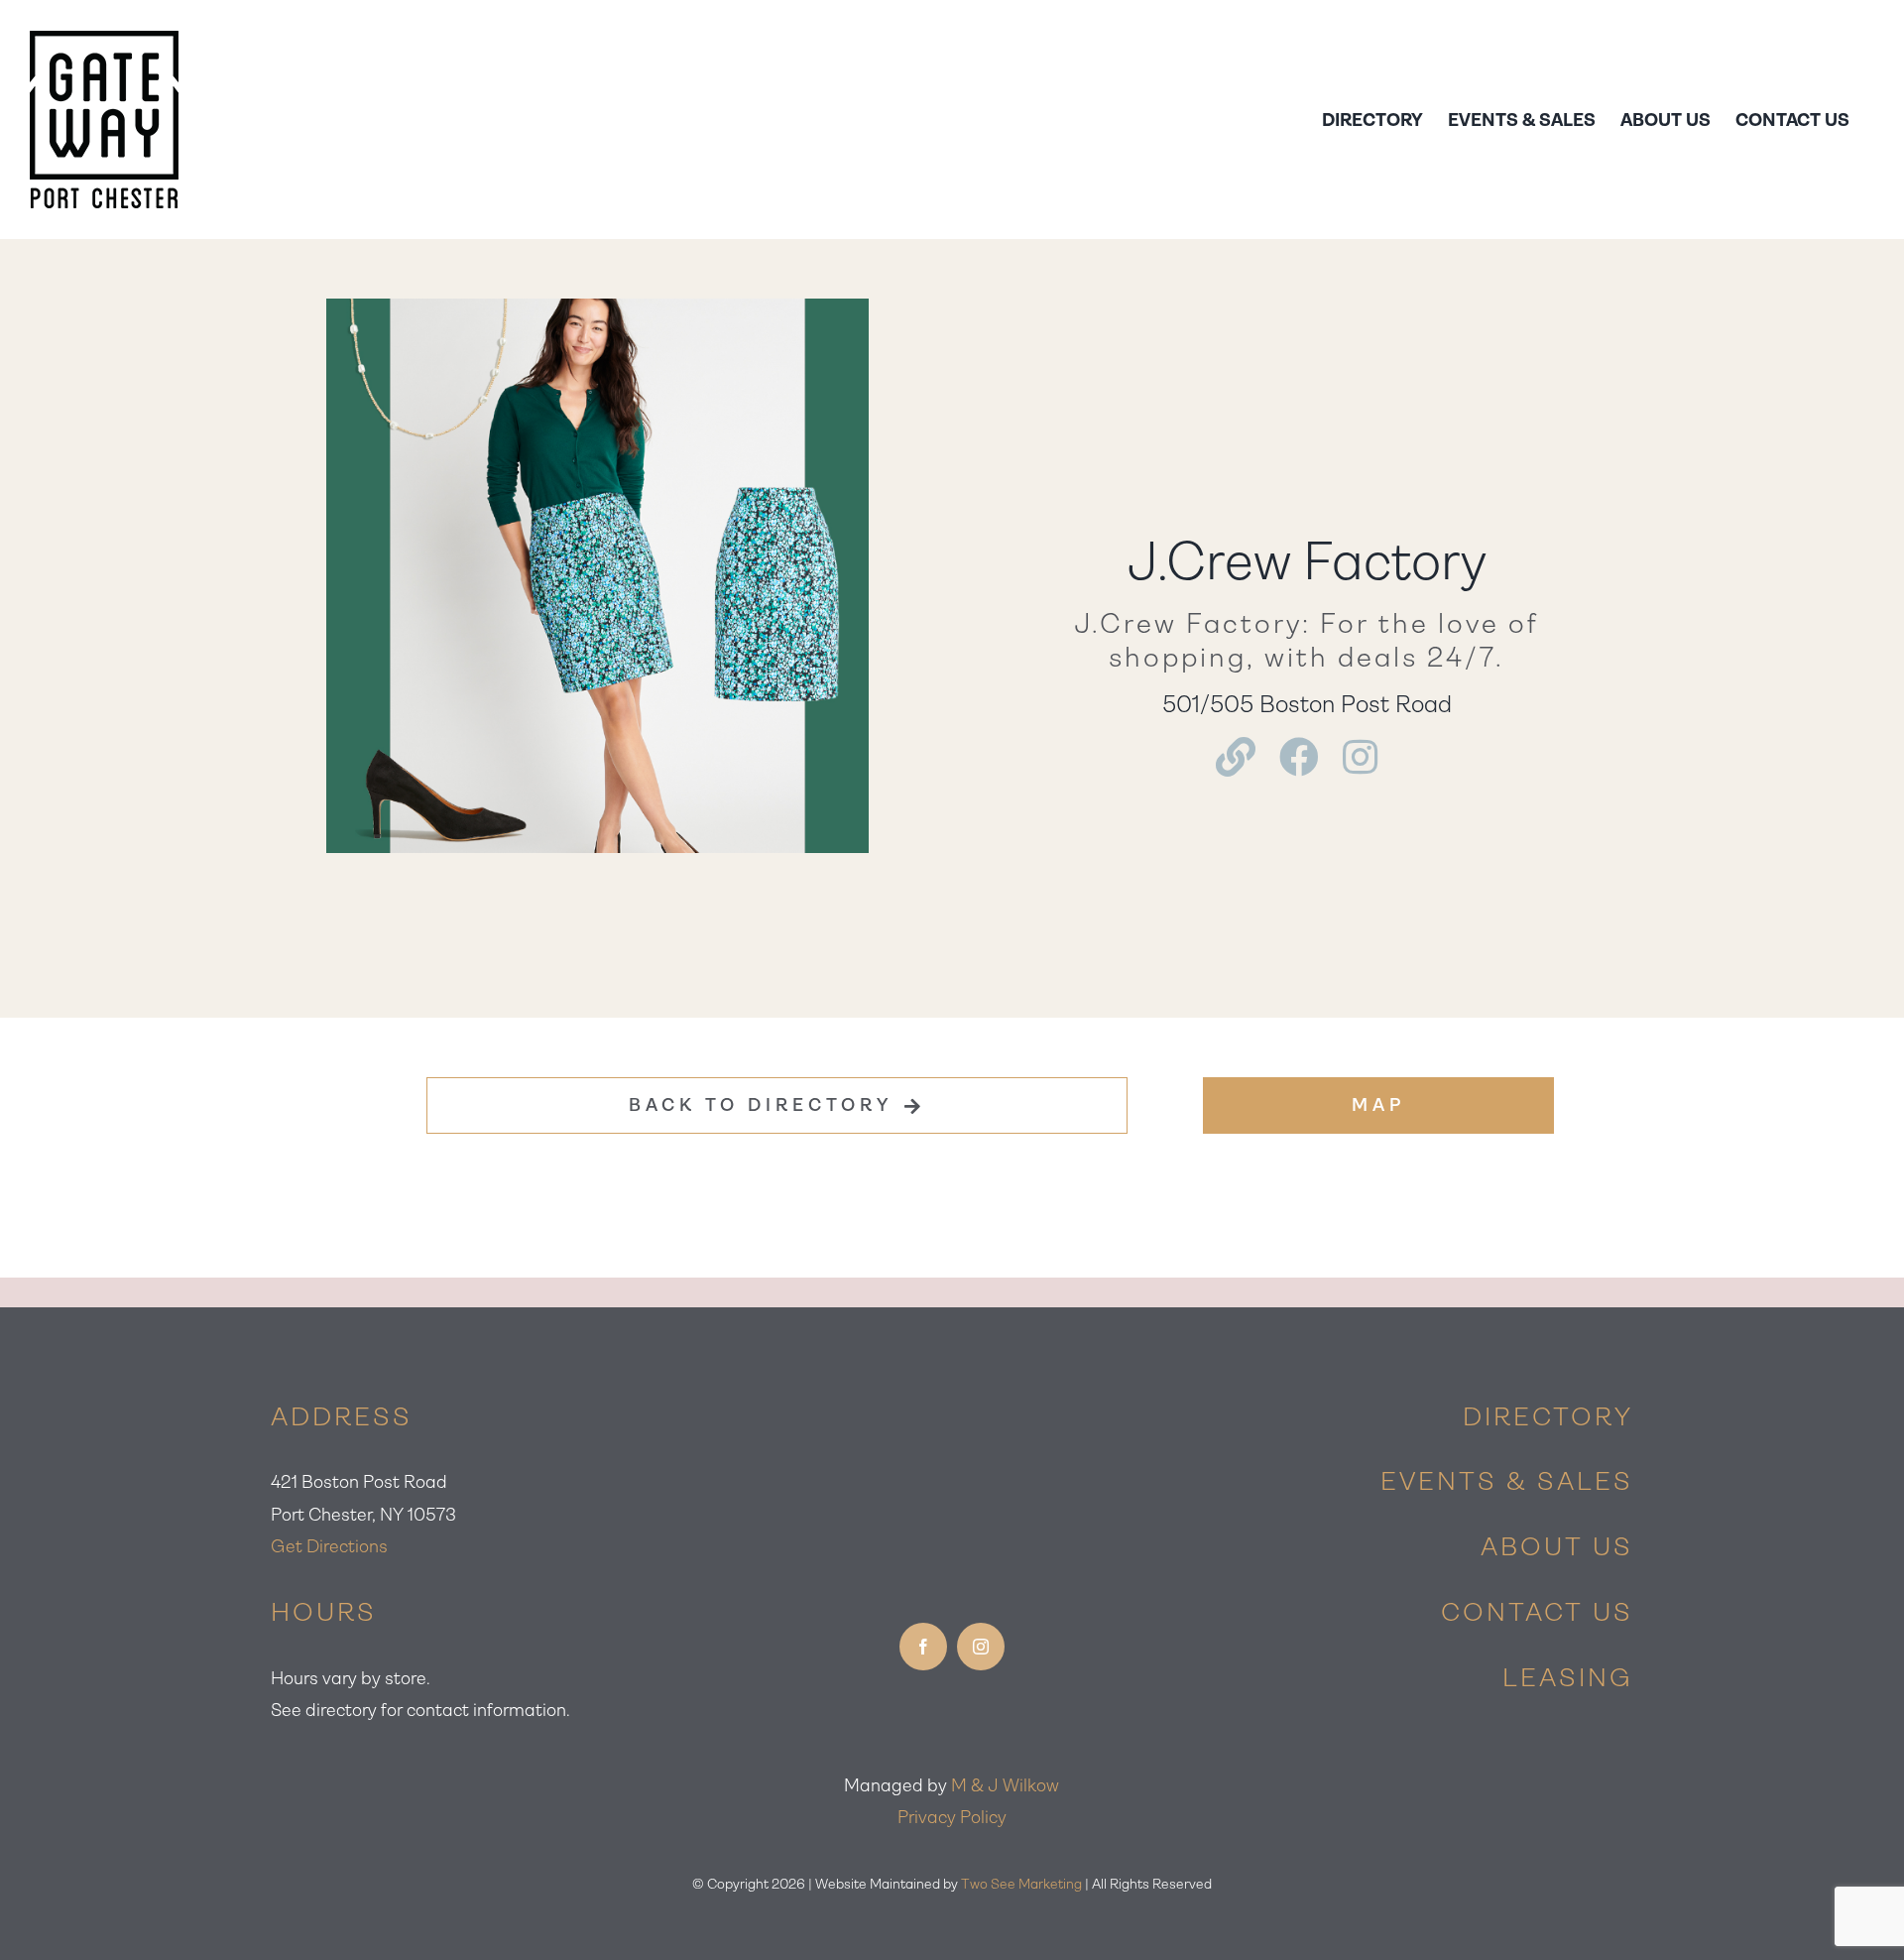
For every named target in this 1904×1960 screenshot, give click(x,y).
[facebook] (923, 1647)
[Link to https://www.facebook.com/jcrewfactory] (1299, 757)
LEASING (1568, 1677)
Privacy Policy (952, 1817)
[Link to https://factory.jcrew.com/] (1236, 757)
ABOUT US (1557, 1546)
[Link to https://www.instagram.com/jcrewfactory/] (1360, 757)
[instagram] (981, 1647)
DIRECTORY (1548, 1416)
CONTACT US (1537, 1612)
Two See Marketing (1021, 1884)
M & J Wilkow (1005, 1785)
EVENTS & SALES (1507, 1481)
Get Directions (329, 1546)
